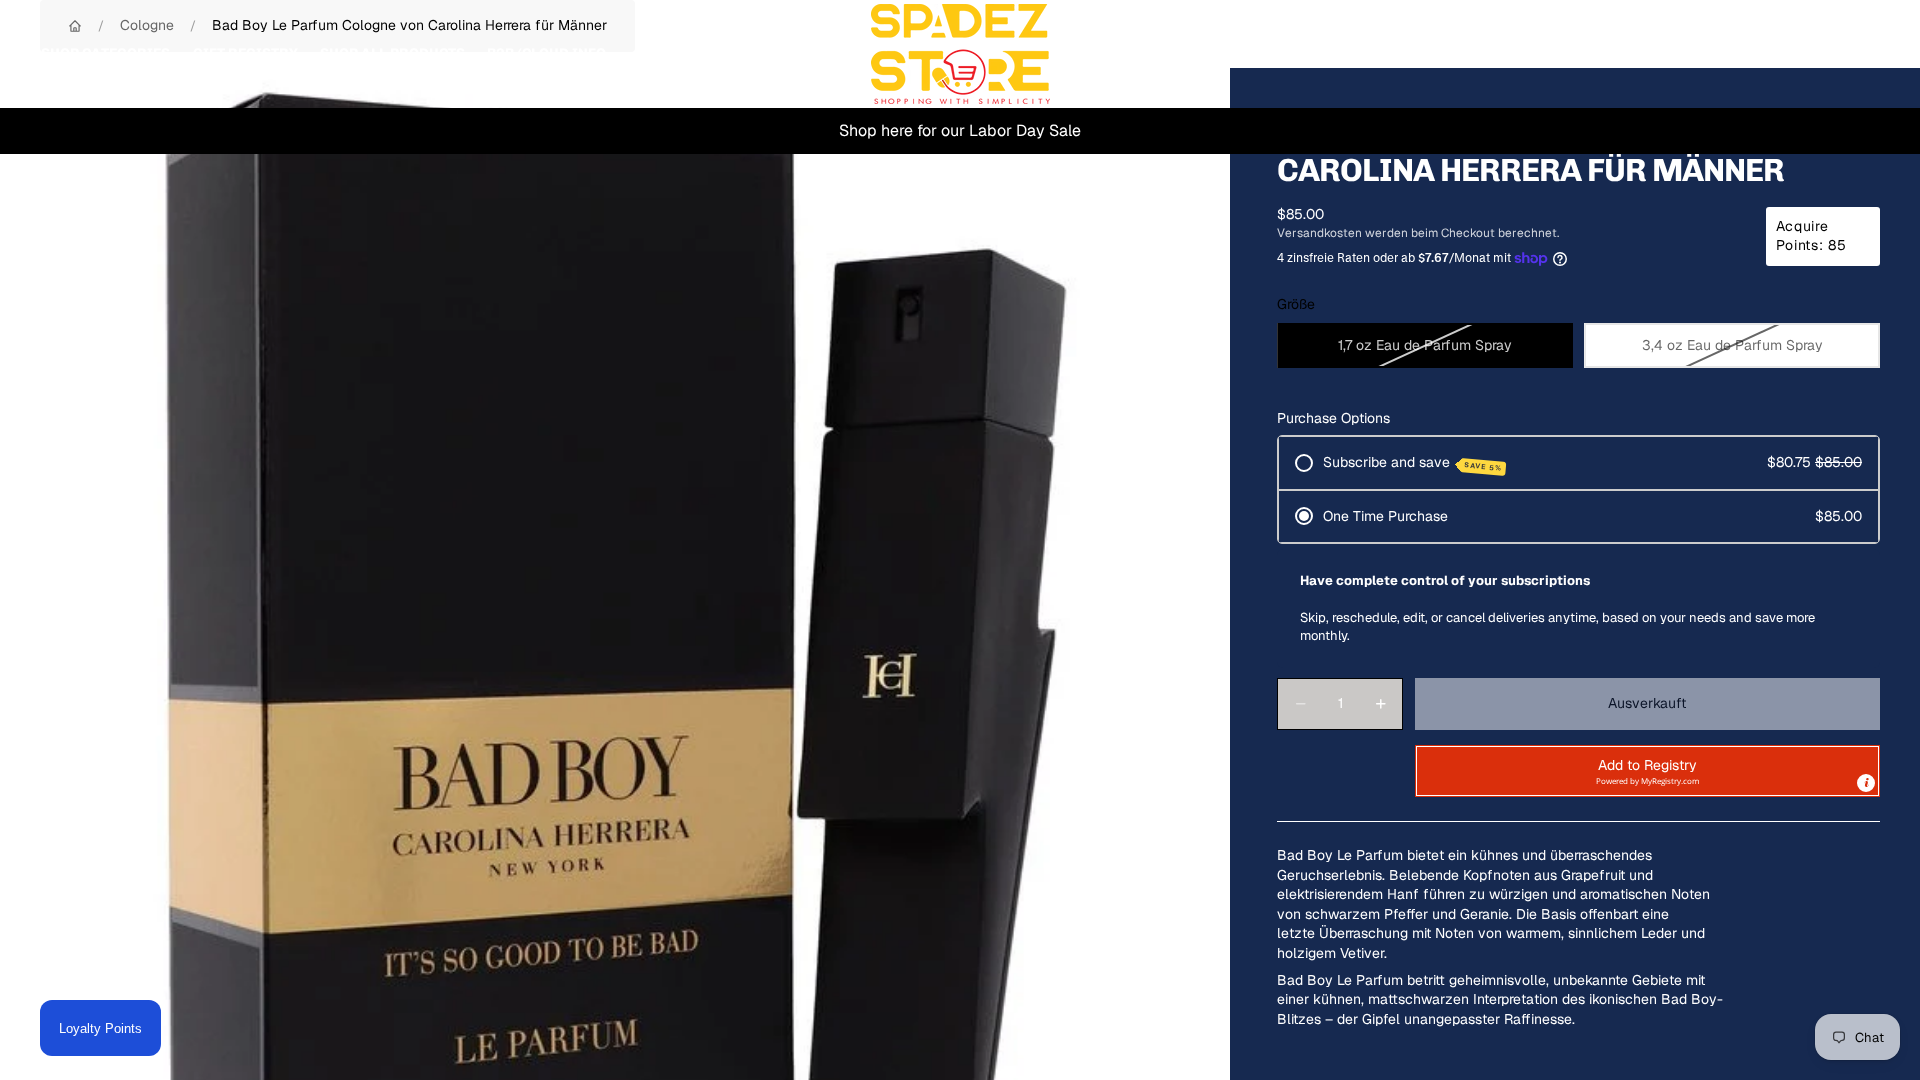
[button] (1647, 771)
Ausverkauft (1647, 703)
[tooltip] (1866, 783)
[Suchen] (1772, 54)
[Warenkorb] (1858, 54)
